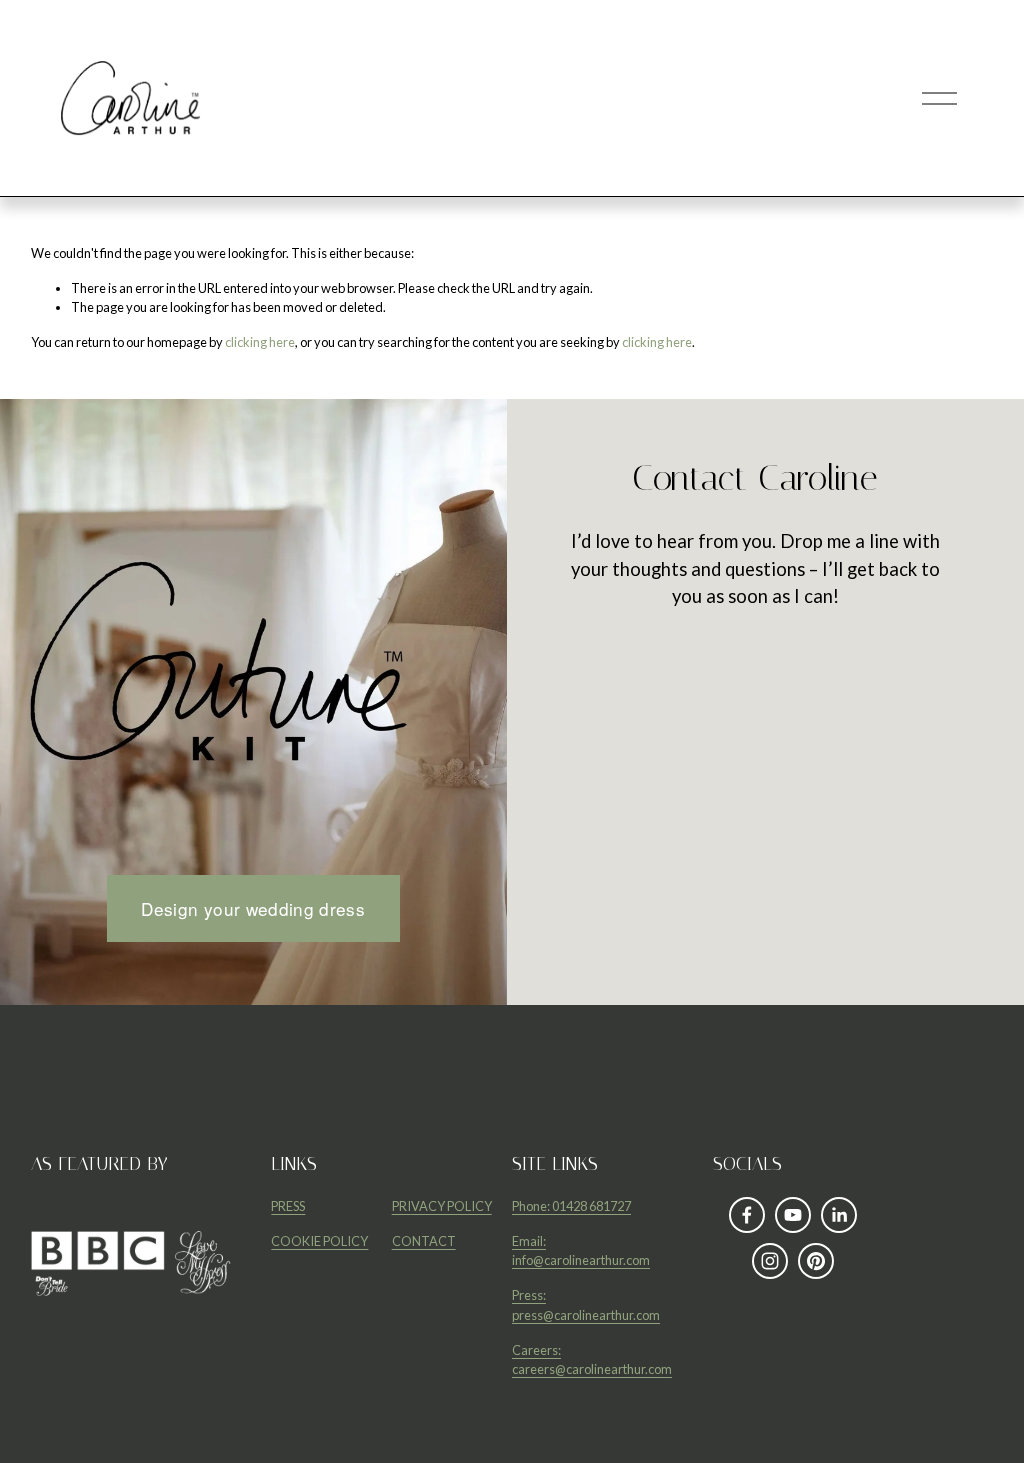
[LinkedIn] (839, 1215)
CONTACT (424, 1241)
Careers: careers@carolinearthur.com (592, 1359)
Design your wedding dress (253, 908)
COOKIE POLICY (319, 1241)
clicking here (260, 342)
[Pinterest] (816, 1261)
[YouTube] (793, 1215)
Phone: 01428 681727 (571, 1206)
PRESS (288, 1206)
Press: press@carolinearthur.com (586, 1304)
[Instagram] (770, 1261)
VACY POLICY (451, 1206)
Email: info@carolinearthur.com (581, 1250)
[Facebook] (747, 1215)
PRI (401, 1206)
